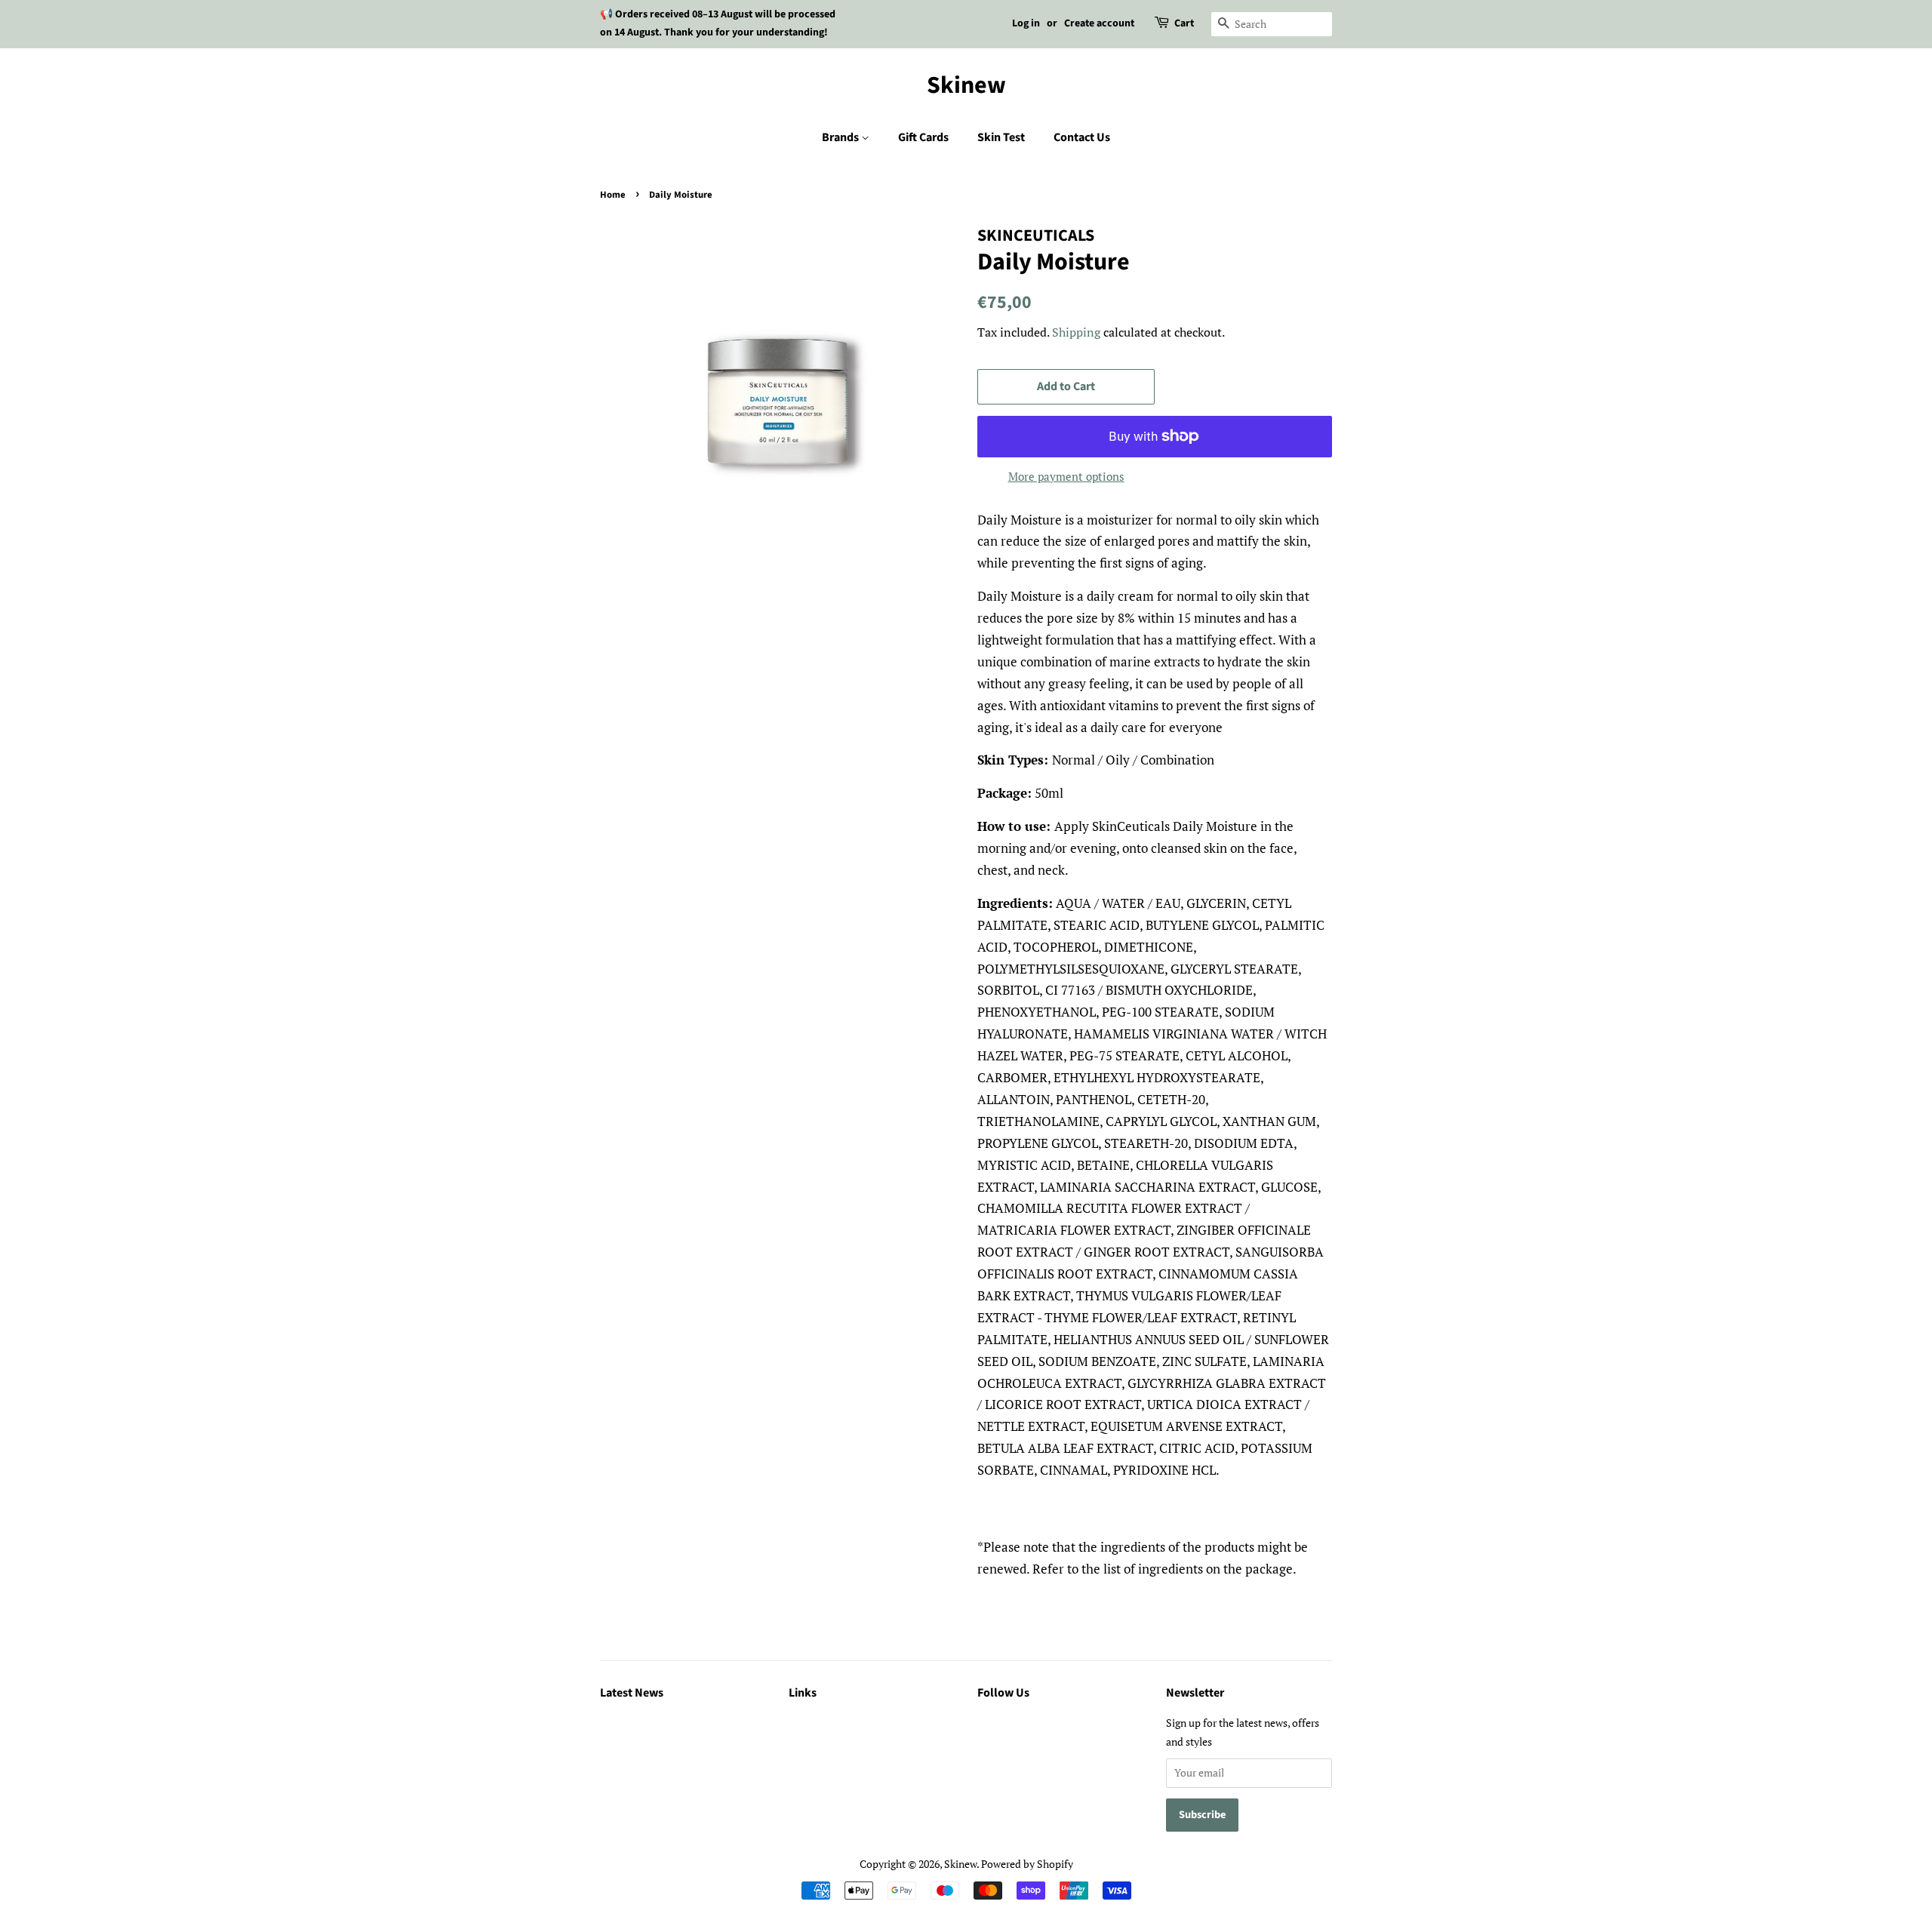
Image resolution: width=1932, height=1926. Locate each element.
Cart (1184, 23)
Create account (1099, 23)
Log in (1026, 23)
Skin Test (1001, 137)
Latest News (632, 1693)
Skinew (966, 85)
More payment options (1066, 476)
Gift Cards (923, 137)
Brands (841, 137)
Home (613, 195)
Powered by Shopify (1027, 1864)
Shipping (1076, 332)
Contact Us (1082, 137)
